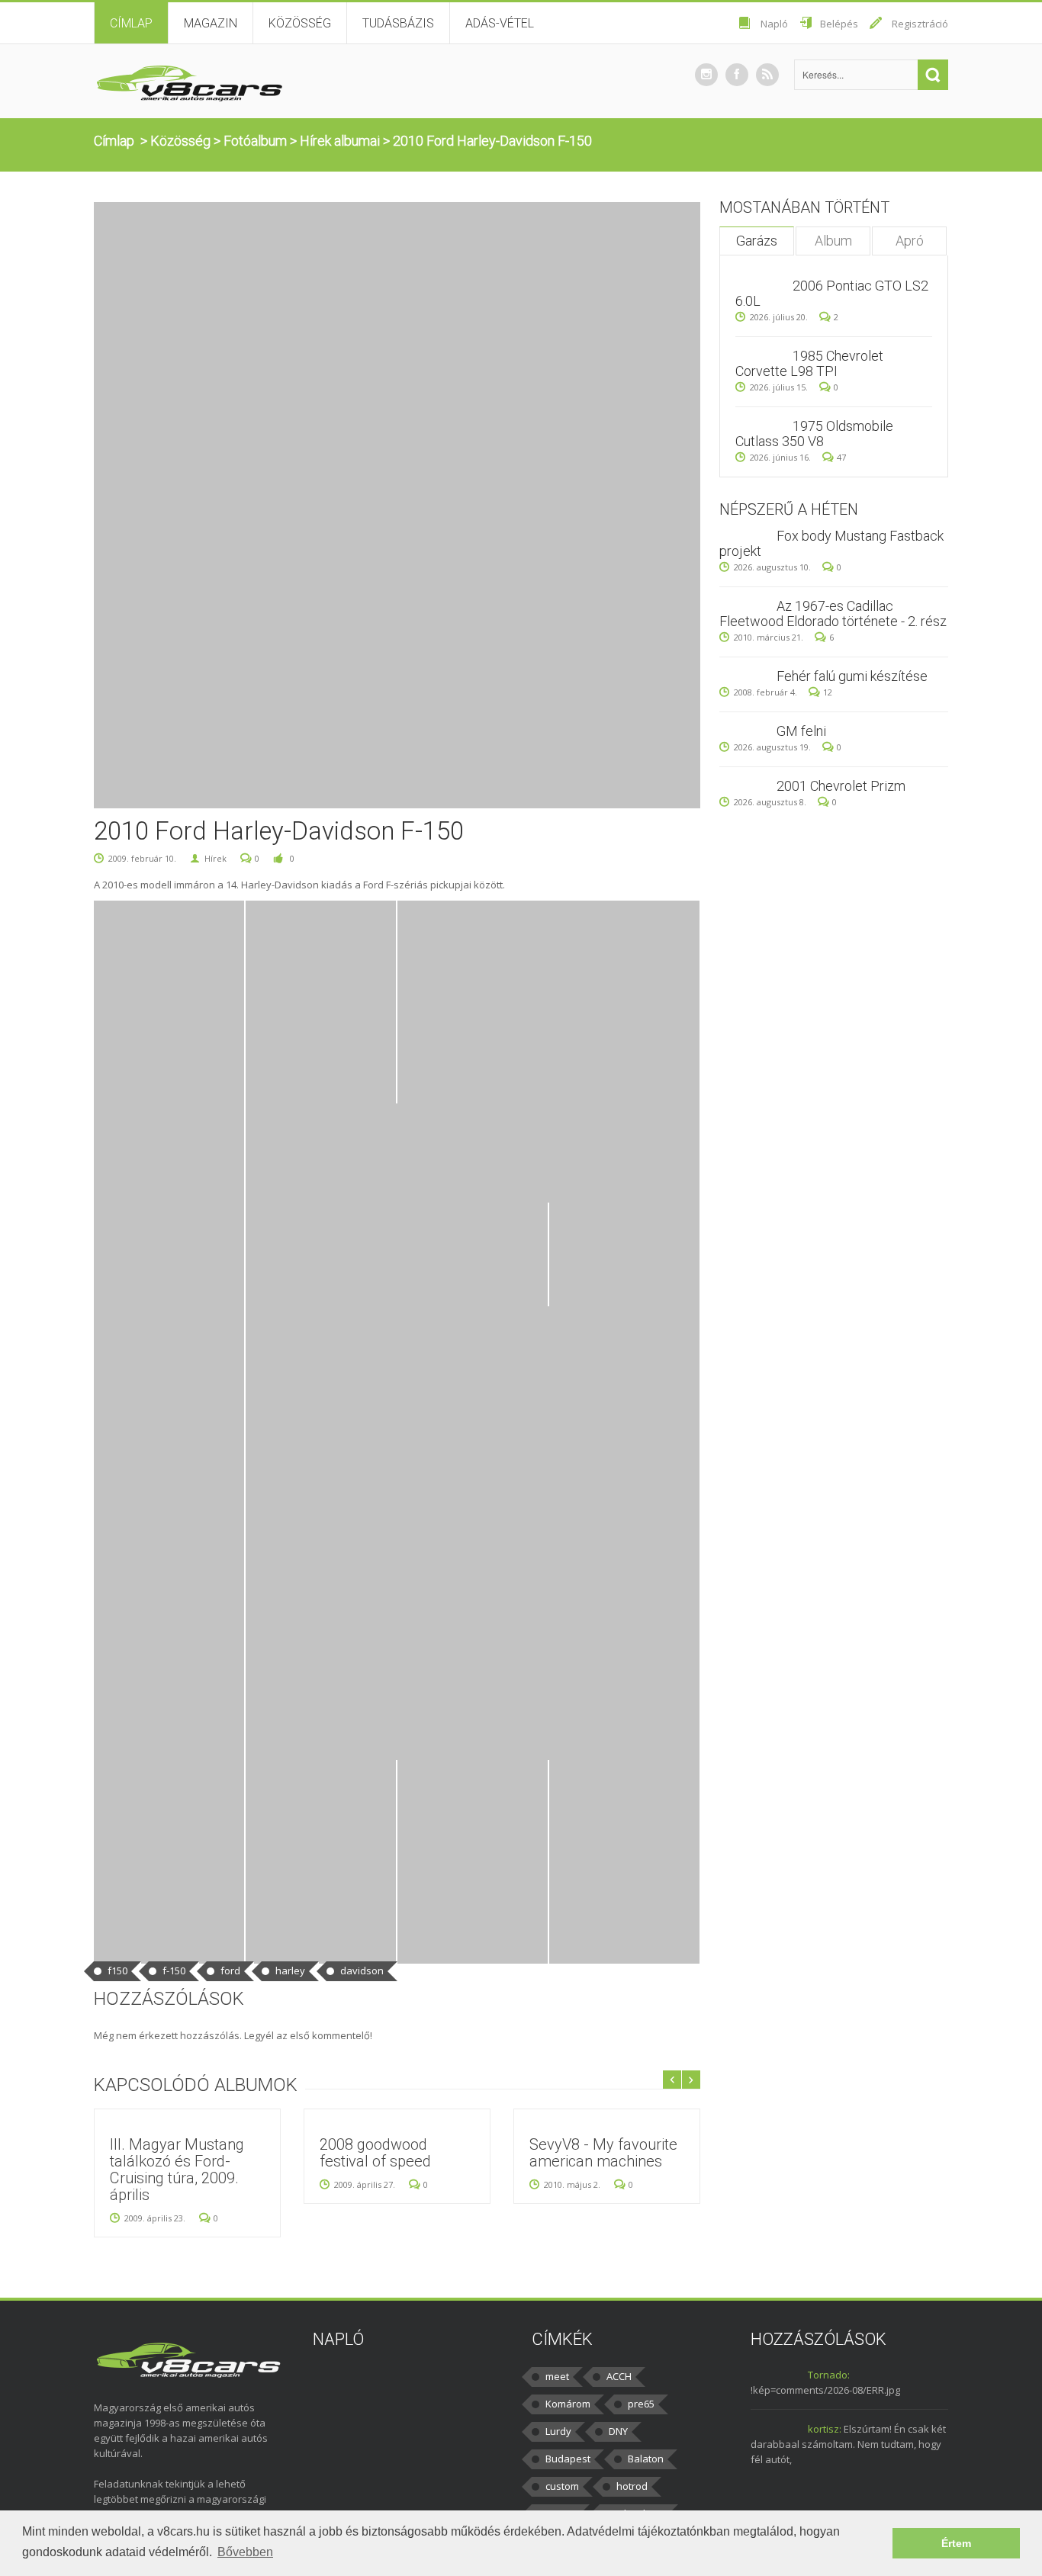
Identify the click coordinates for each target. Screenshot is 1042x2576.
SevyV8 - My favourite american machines (603, 2153)
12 (828, 692)
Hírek (215, 858)
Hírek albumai (340, 141)
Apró (910, 241)
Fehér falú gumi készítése (852, 676)
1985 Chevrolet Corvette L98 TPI (809, 363)
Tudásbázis (398, 23)
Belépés (839, 24)
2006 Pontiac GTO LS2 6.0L (832, 293)
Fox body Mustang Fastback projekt (831, 543)
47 (841, 457)
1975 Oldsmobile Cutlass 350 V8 (814, 434)
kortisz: (825, 2429)
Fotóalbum (255, 141)
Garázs (757, 241)
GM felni (801, 731)
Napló (774, 24)
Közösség (300, 23)
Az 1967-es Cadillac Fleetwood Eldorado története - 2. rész (833, 613)
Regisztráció (920, 24)
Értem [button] (956, 2543)
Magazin (211, 23)
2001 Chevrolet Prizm (841, 786)
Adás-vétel (500, 23)
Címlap (131, 23)
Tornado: (829, 2375)
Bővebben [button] (245, 2552)
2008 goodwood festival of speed (375, 2153)
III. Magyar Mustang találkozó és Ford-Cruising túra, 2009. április (177, 2170)
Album (833, 241)
